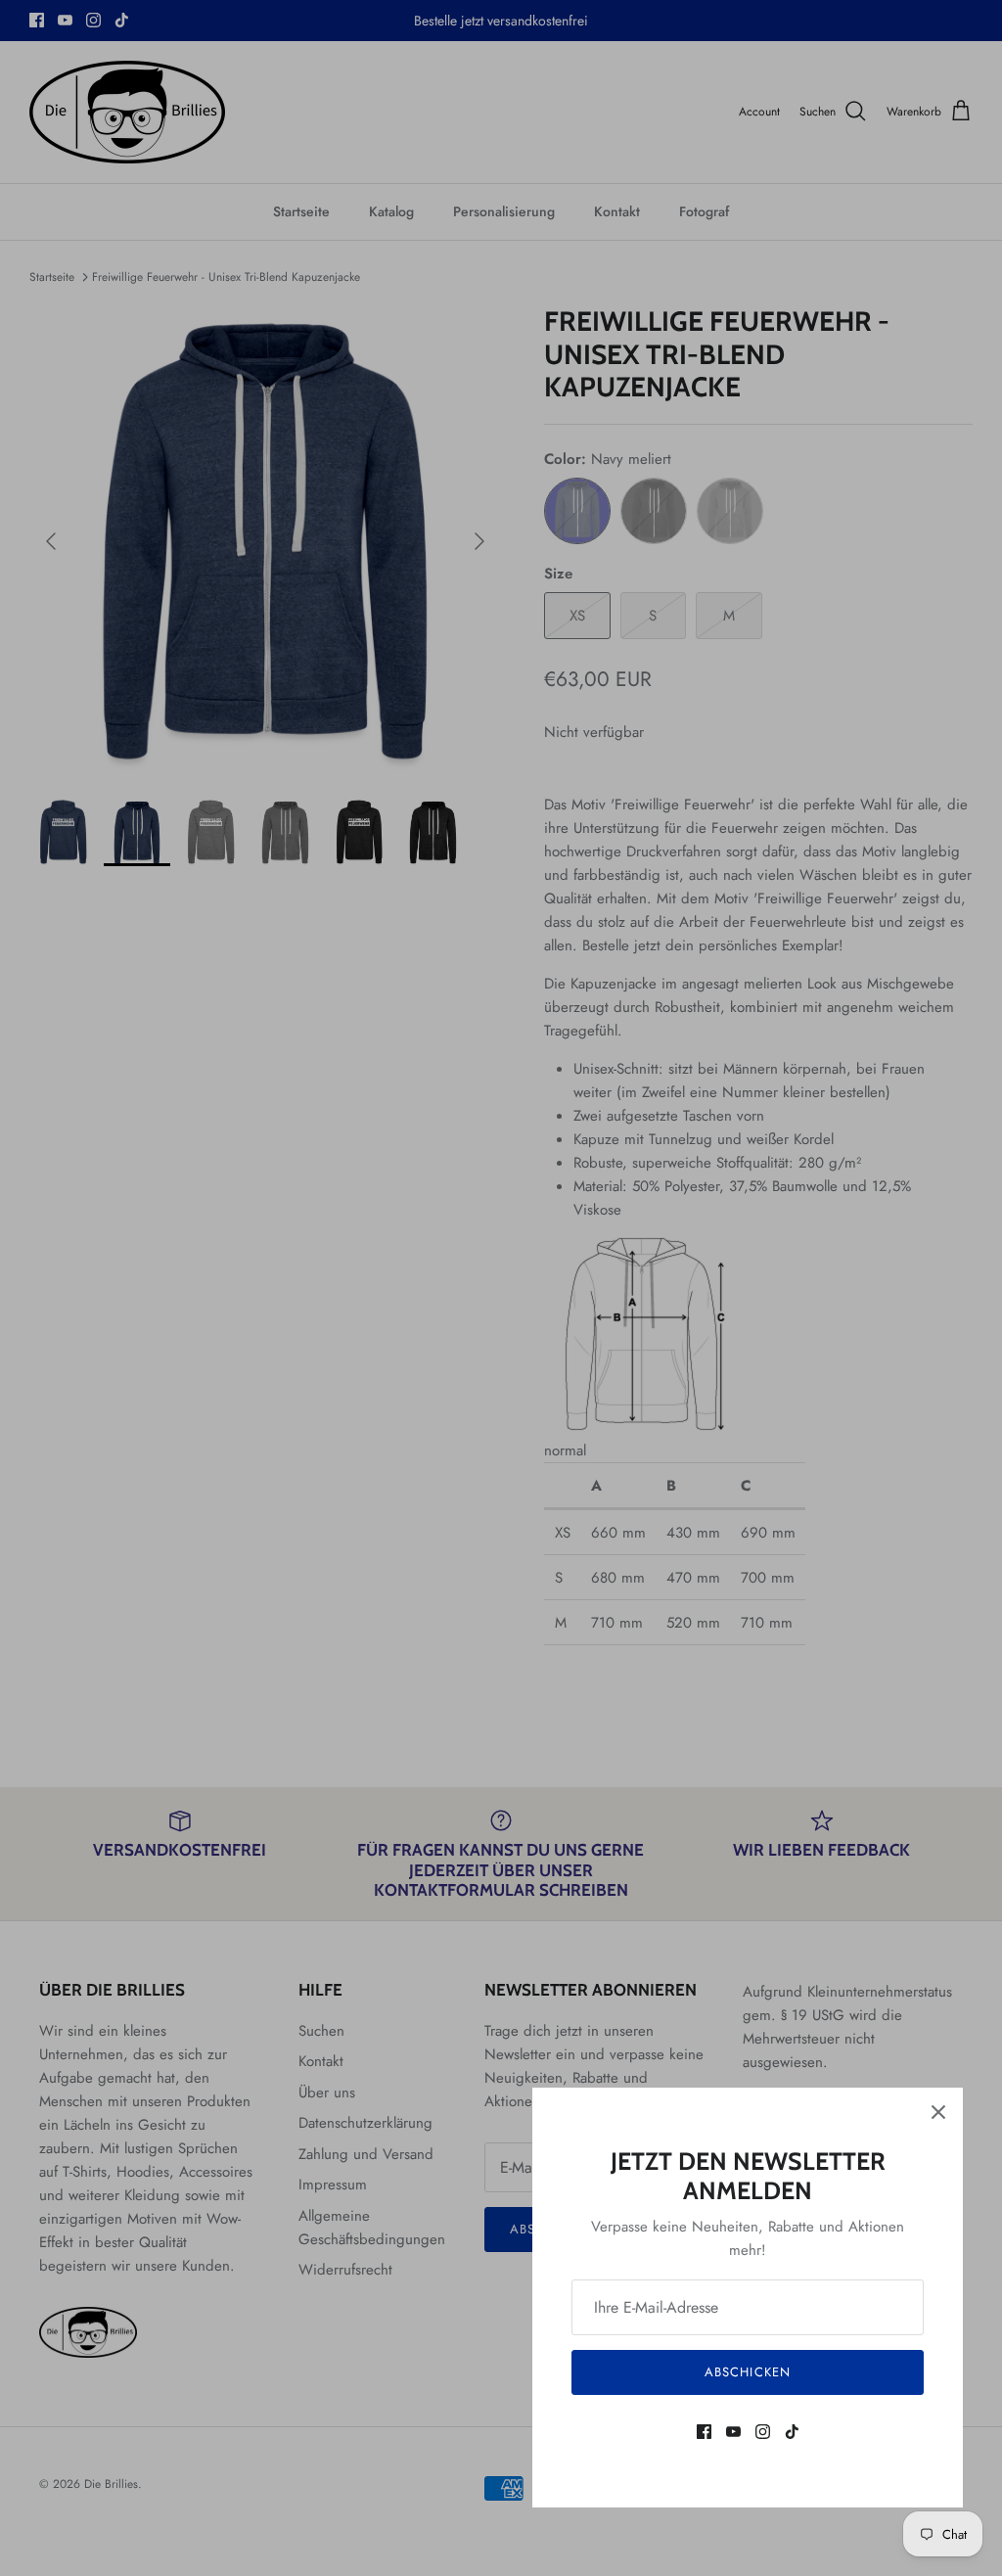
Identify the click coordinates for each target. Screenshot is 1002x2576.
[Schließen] (938, 2112)
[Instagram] (763, 2432)
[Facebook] (704, 2432)
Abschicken (747, 2372)
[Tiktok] (792, 2432)
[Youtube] (733, 2432)
